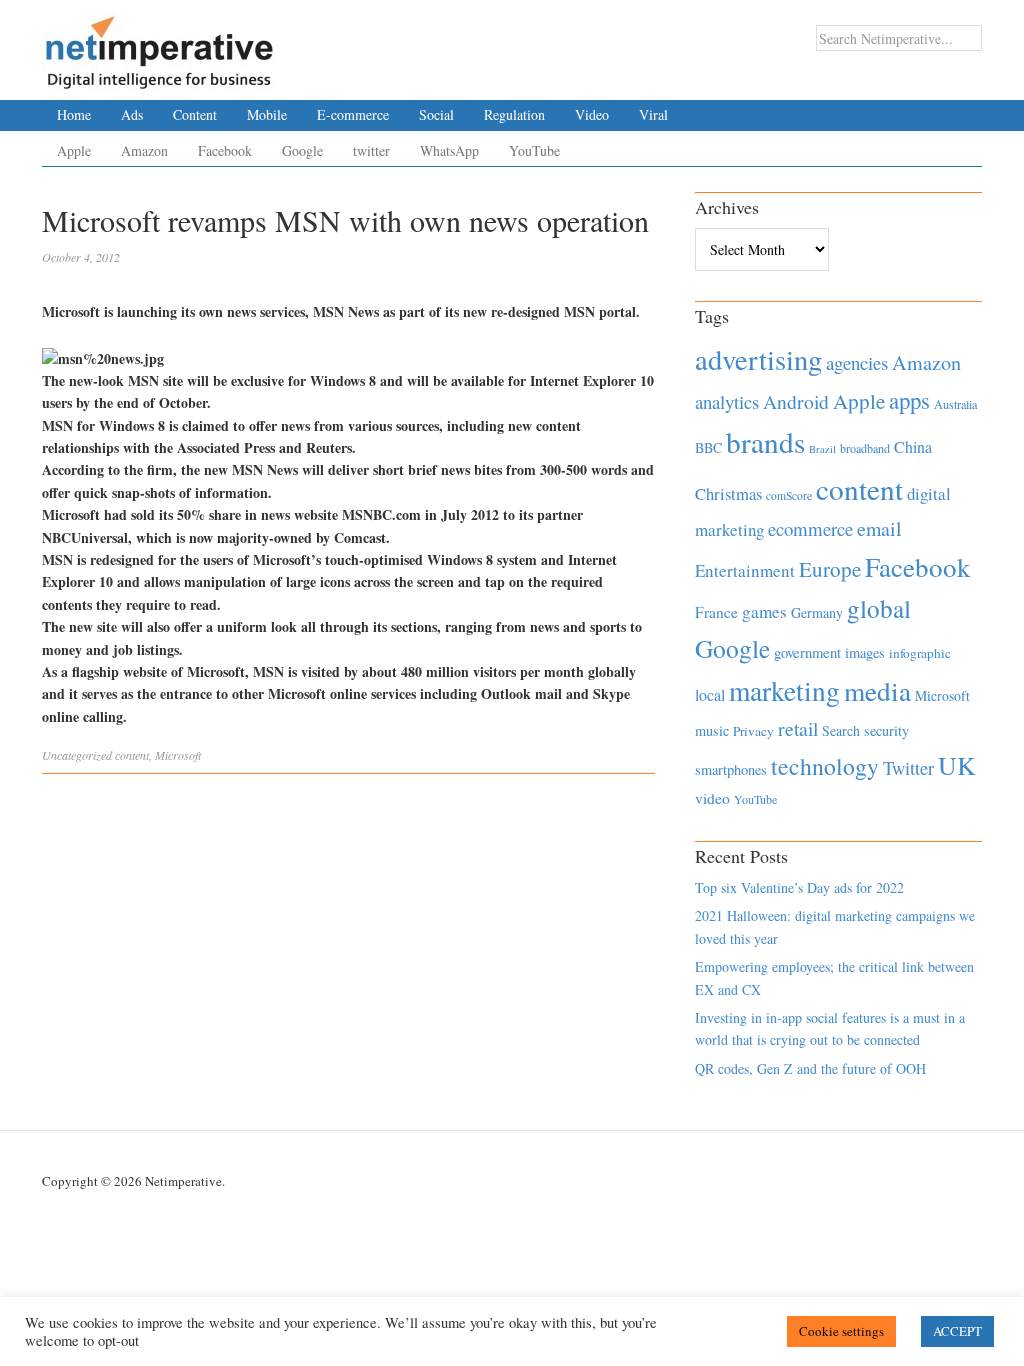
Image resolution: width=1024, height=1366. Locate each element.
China (913, 446)
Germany (817, 612)
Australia (955, 404)
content (132, 755)
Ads (132, 114)
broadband (865, 448)
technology (825, 766)
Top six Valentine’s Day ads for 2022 (799, 887)
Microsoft (178, 755)
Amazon (144, 150)
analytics (727, 401)
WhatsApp (449, 150)
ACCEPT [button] (957, 1331)
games (764, 611)
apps (909, 400)
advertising (758, 359)
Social (436, 114)
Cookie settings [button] (841, 1331)
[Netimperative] (159, 45)
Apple (74, 150)
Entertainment (745, 570)
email (879, 528)
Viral (653, 114)
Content (195, 114)
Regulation (514, 114)
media (877, 690)
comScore (789, 495)
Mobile (267, 114)
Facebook (225, 150)
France (716, 612)
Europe (830, 569)
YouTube (534, 150)
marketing (784, 690)
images (865, 652)
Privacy (753, 731)
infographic (920, 653)
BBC (708, 447)
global (879, 608)
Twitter (908, 768)
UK (957, 765)
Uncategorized (77, 755)
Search (841, 730)
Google (302, 150)
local (710, 694)
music (712, 730)
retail (798, 728)
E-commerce (353, 114)
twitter (371, 150)
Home (74, 114)
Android (796, 401)
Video (592, 114)
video (712, 798)
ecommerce (810, 528)
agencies (857, 362)
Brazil (822, 449)
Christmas (728, 493)
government (807, 652)
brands (765, 441)
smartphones (731, 769)
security (886, 730)
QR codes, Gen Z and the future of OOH (810, 1068)
